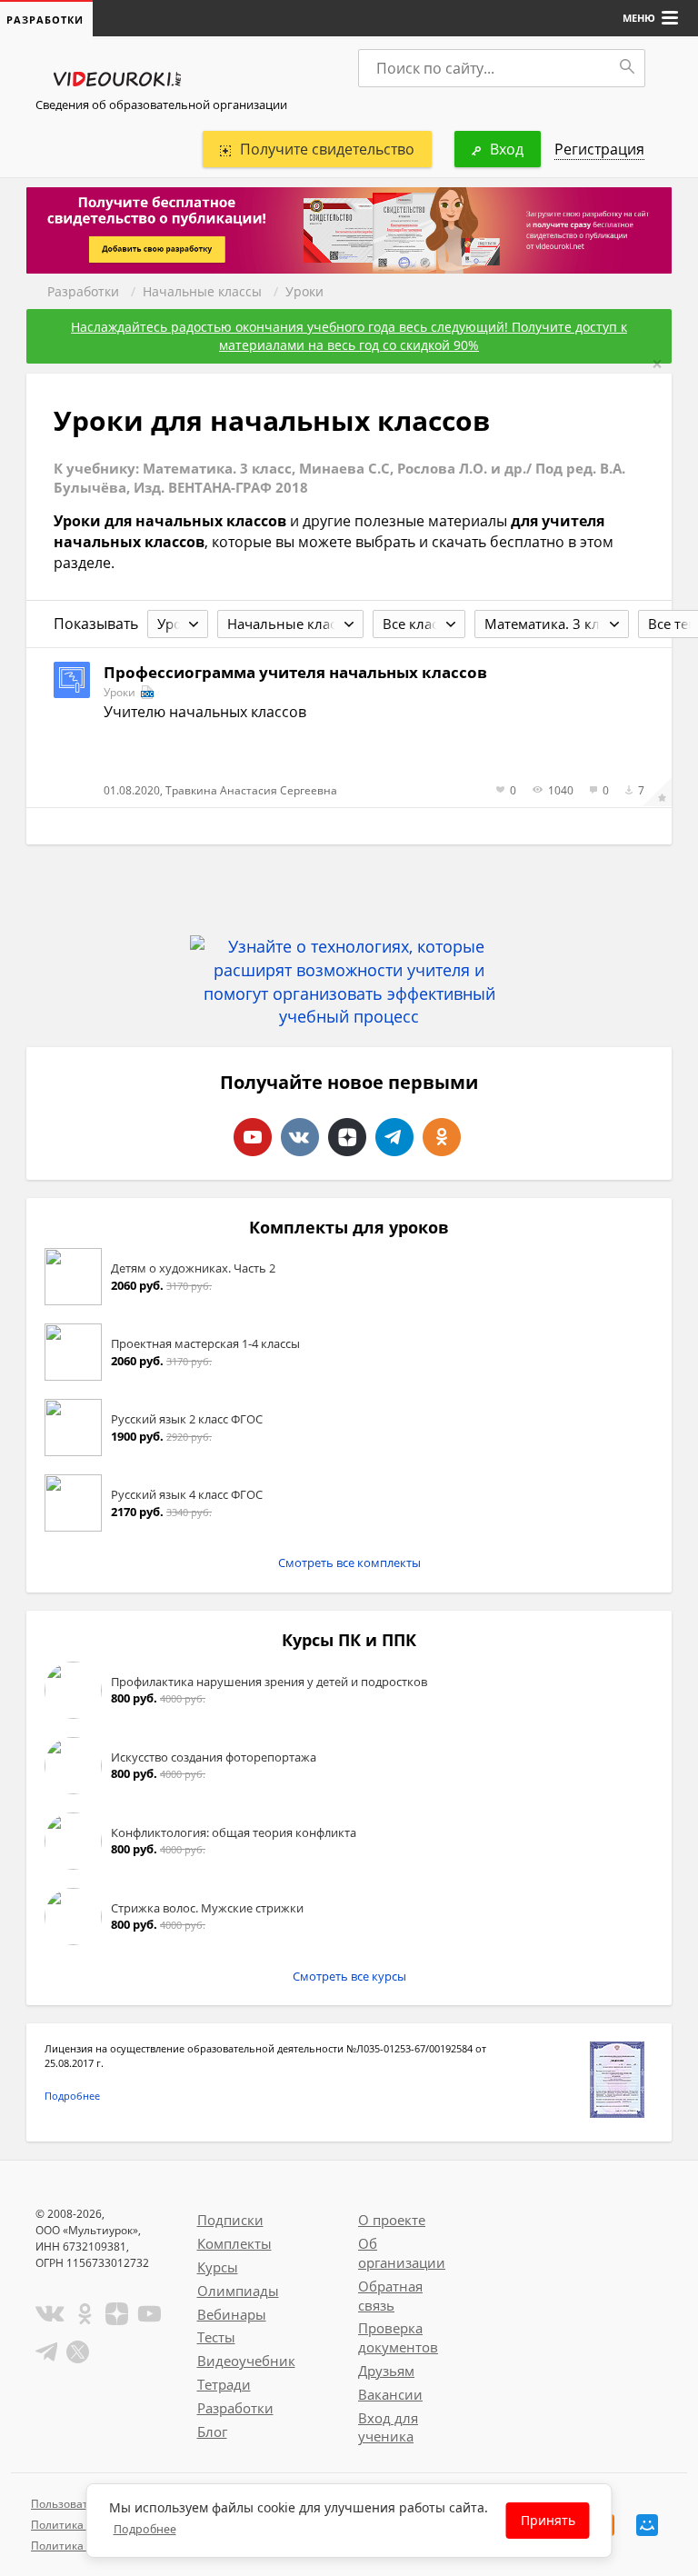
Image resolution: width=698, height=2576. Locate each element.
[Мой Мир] (647, 2525)
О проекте (392, 2220)
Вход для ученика (388, 2427)
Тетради (224, 2384)
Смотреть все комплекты (349, 1563)
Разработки (83, 291)
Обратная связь (390, 2296)
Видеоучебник (246, 2361)
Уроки (304, 291)
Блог (212, 2431)
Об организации (402, 2253)
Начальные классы (202, 291)
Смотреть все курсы (349, 1976)
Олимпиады (238, 2291)
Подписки (230, 2220)
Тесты (216, 2337)
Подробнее (72, 2096)
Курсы (218, 2267)
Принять (548, 2520)
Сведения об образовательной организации (161, 105)
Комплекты (234, 2243)
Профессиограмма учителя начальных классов (295, 672)
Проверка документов (398, 2337)
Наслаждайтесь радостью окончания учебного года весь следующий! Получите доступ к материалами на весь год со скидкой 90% (349, 336)
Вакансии (390, 2394)
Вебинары (232, 2314)
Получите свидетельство (327, 149)
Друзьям (386, 2371)
